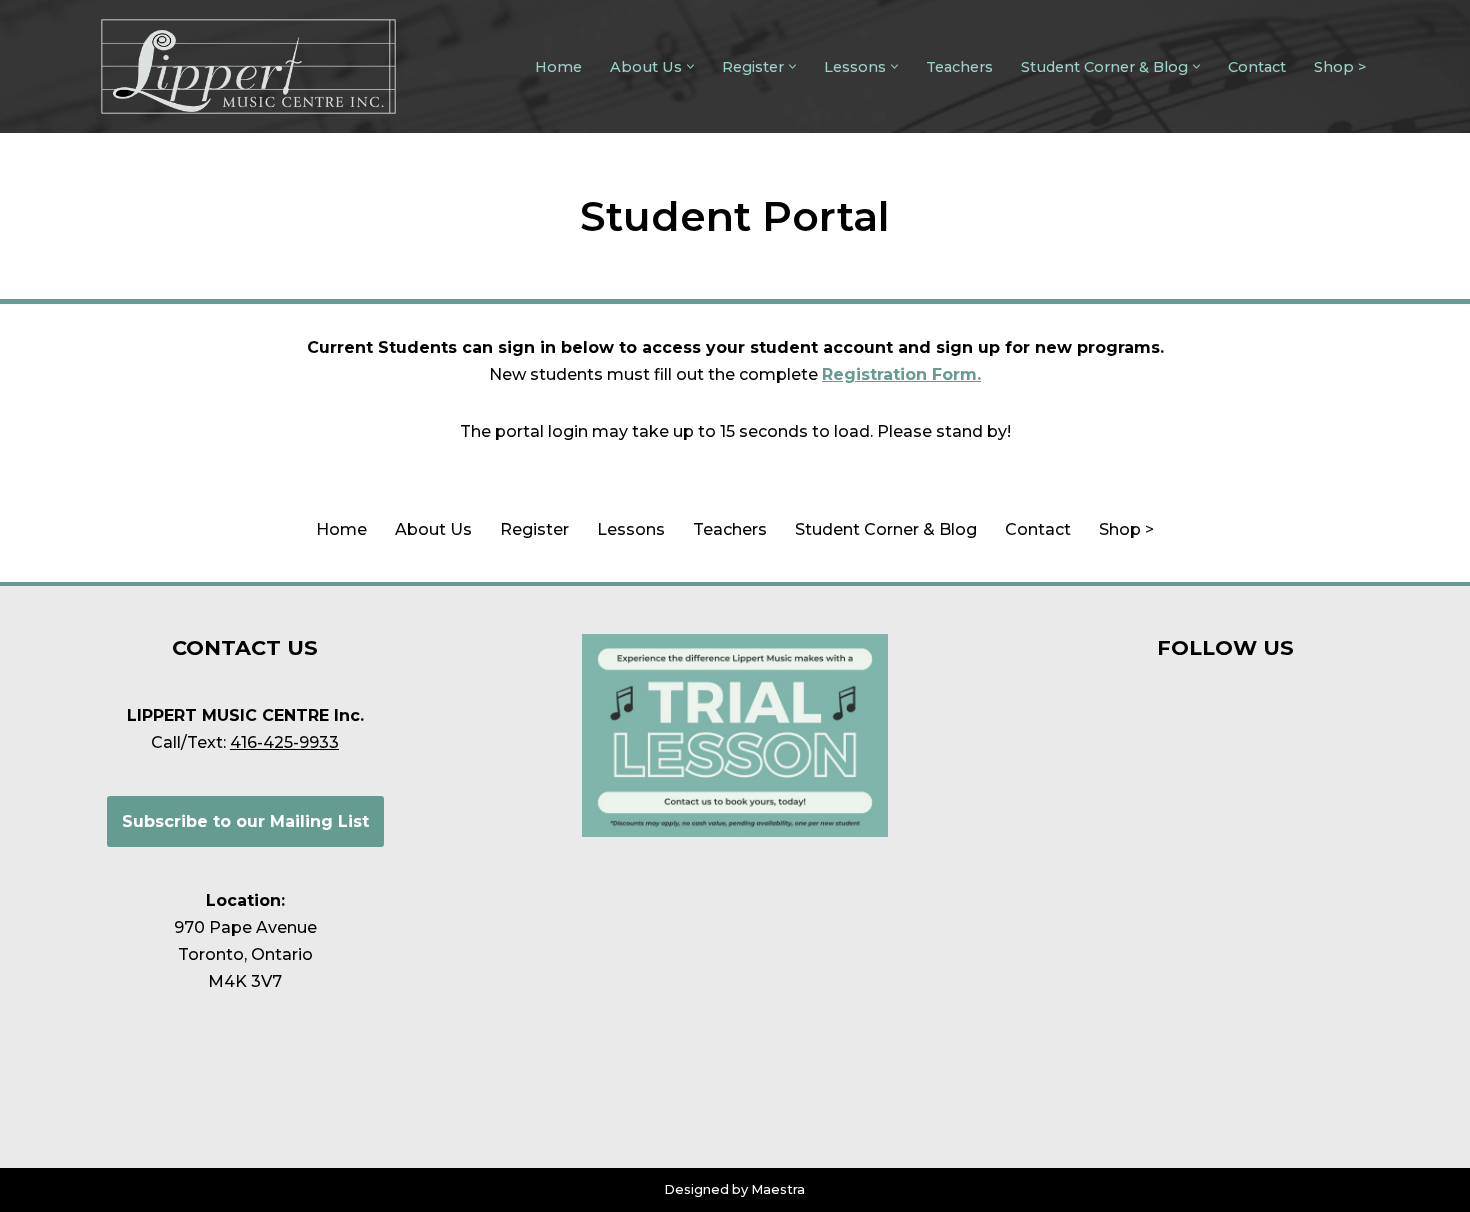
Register (534, 529)
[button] (690, 66)
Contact (1257, 67)
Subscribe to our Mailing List (245, 821)
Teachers (959, 67)
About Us (433, 529)
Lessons (631, 529)
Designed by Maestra (734, 1189)
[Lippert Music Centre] (248, 66)
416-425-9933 (284, 742)
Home (558, 67)
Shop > (1340, 67)
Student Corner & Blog (886, 529)
